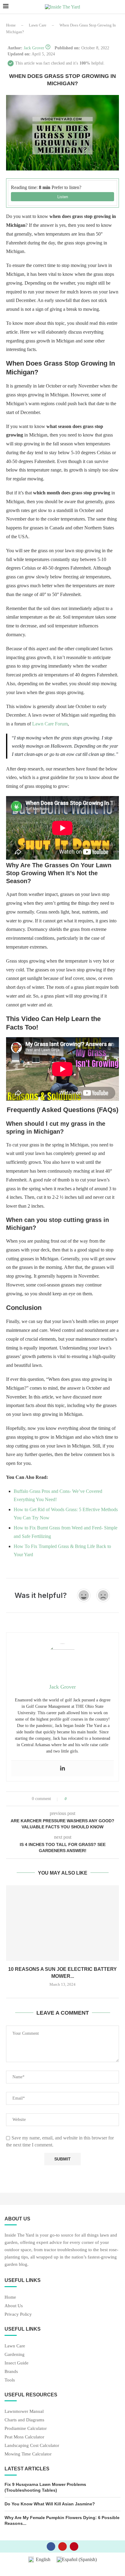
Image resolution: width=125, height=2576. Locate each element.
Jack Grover (34, 48)
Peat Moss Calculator (24, 2437)
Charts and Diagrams (24, 2420)
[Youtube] (62, 2546)
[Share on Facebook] (77, 1799)
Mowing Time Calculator (28, 2454)
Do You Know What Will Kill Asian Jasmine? (50, 2504)
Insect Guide (17, 2363)
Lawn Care (38, 25)
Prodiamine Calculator (26, 2429)
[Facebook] (51, 2546)
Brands (11, 2372)
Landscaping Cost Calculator (32, 2446)
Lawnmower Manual (24, 2411)
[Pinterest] (74, 2546)
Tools (10, 2380)
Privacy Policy (18, 2314)
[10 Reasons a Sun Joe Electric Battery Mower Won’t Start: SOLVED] (62, 1923)
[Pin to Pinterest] (88, 1799)
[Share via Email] (94, 1799)
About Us (14, 2306)
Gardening (15, 2355)
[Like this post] (70, 1799)
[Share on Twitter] (83, 1799)
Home (11, 25)
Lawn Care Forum (50, 724)
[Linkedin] (62, 1769)
